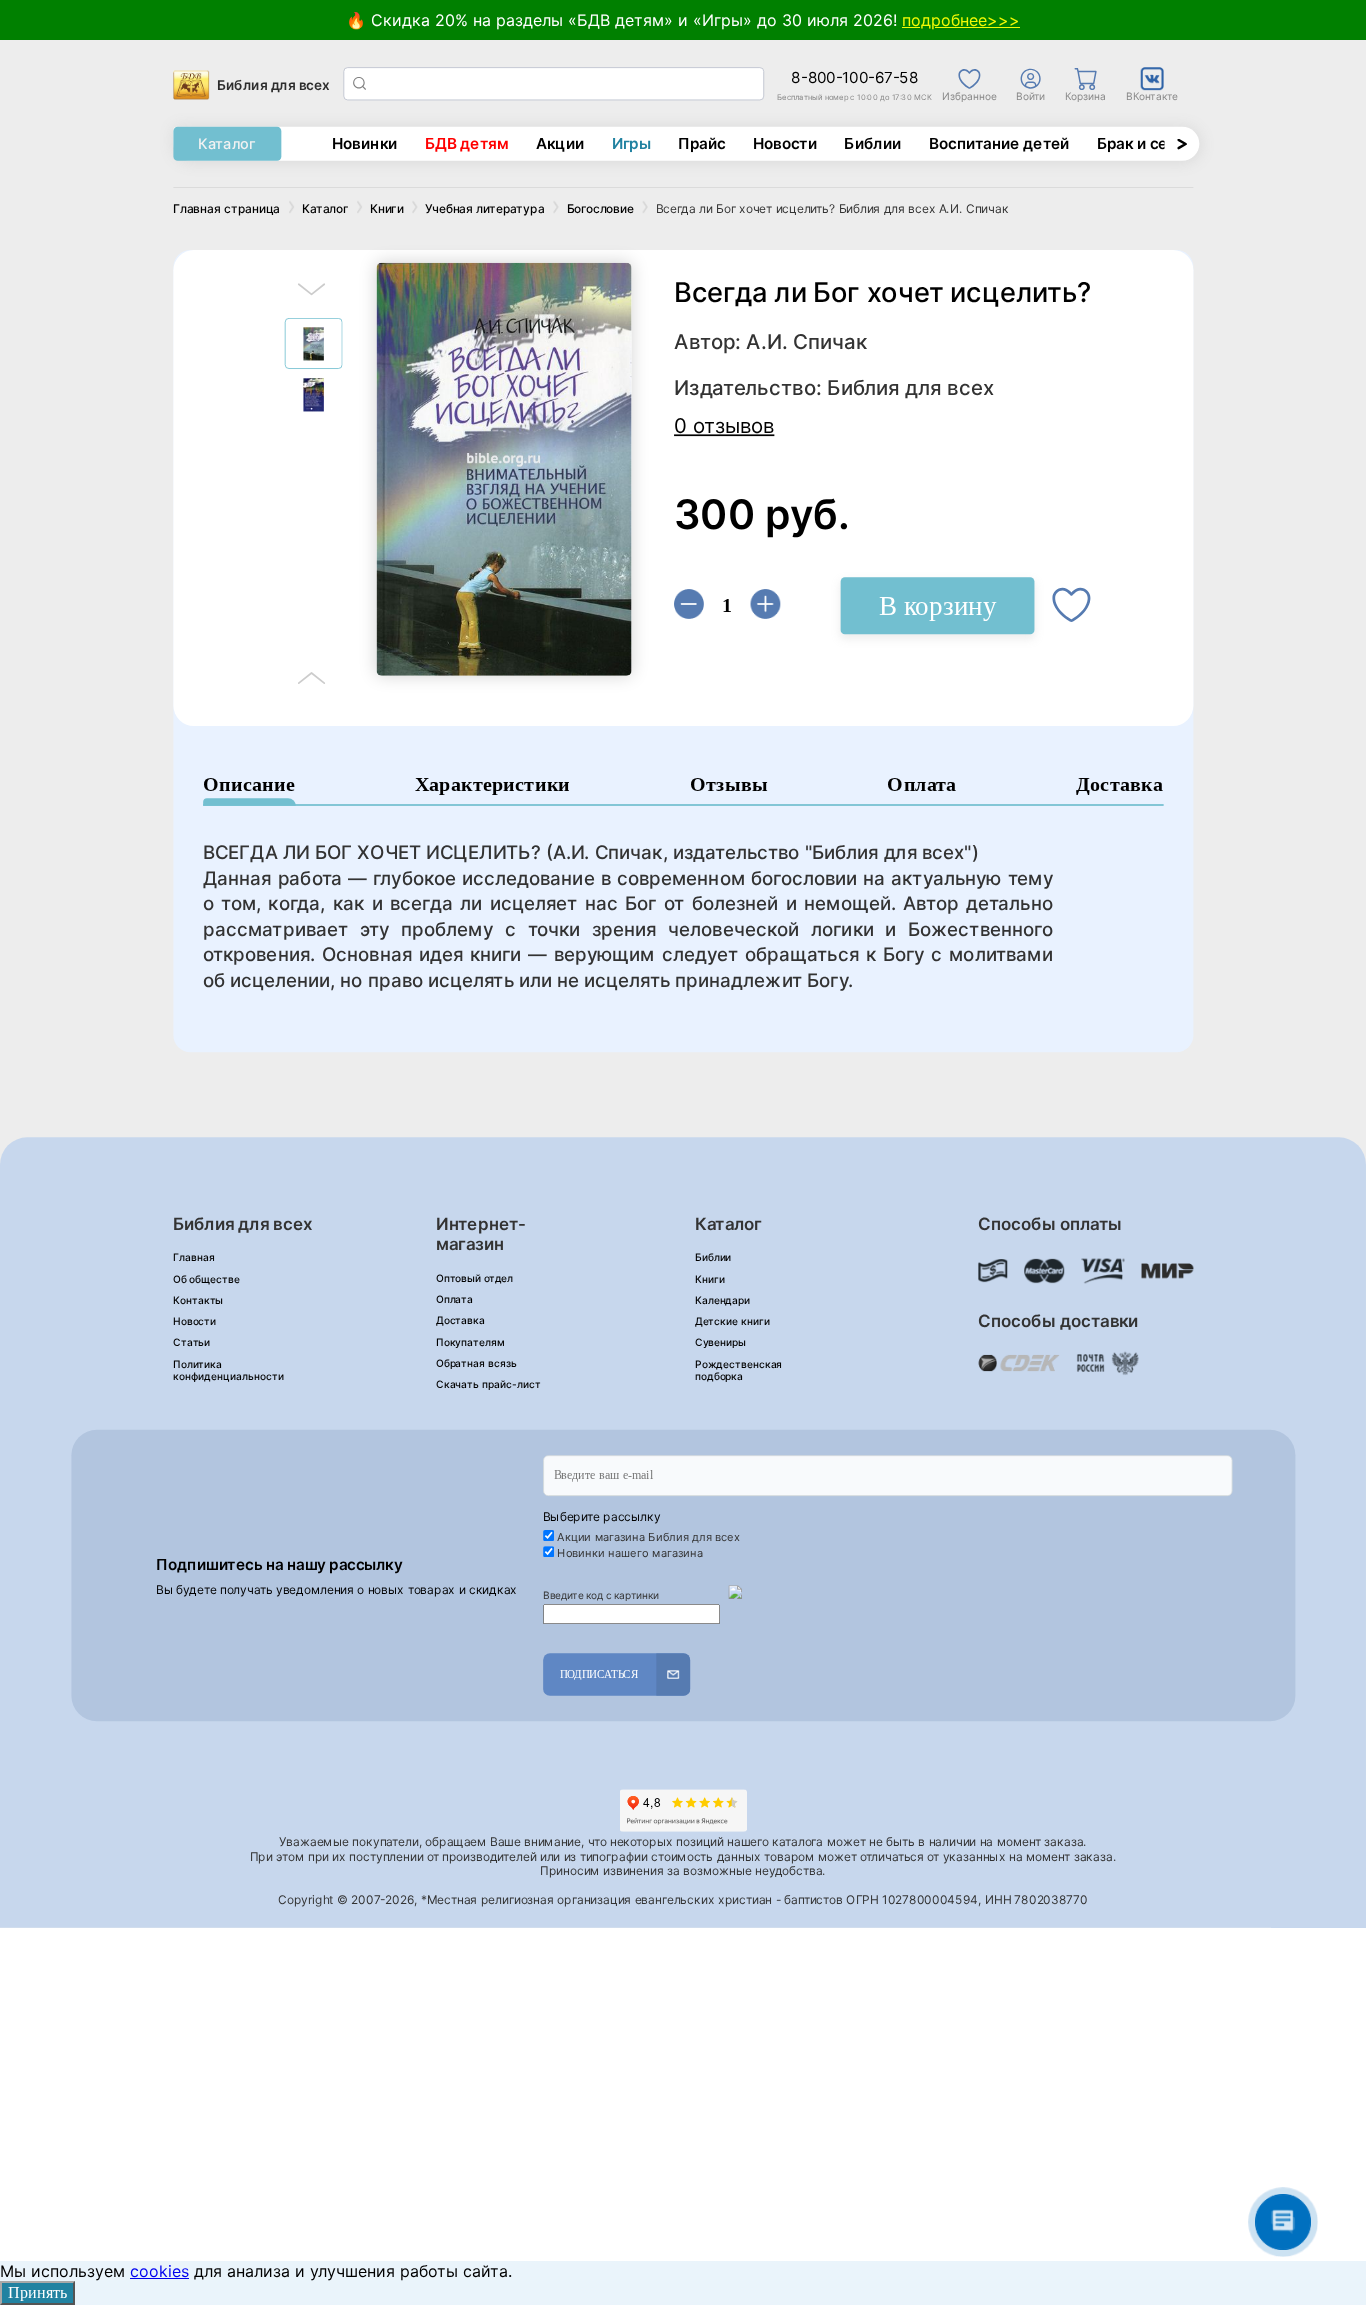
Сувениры (720, 1342)
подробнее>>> (961, 20)
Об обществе (206, 1279)
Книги (710, 1279)
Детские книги (732, 1321)
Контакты (198, 1300)
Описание (249, 784)
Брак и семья (1146, 143)
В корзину (937, 605)
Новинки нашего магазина (629, 1553)
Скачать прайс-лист (488, 1384)
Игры (631, 143)
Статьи (191, 1342)
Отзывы (729, 784)
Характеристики (493, 784)
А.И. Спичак (806, 342)
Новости (785, 143)
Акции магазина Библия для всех (648, 1537)
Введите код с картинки (601, 1595)
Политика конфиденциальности (228, 1371)
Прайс (702, 143)
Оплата (921, 784)
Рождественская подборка (739, 1371)
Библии (872, 143)
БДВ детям (467, 143)
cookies (159, 2271)
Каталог (226, 143)
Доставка (1120, 784)
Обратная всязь (476, 1363)
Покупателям (470, 1341)
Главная (194, 1257)
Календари (722, 1300)
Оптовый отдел (474, 1278)
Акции (560, 143)
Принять (37, 2292)
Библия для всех (910, 388)
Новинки (364, 143)
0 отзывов (724, 425)
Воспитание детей (999, 143)
